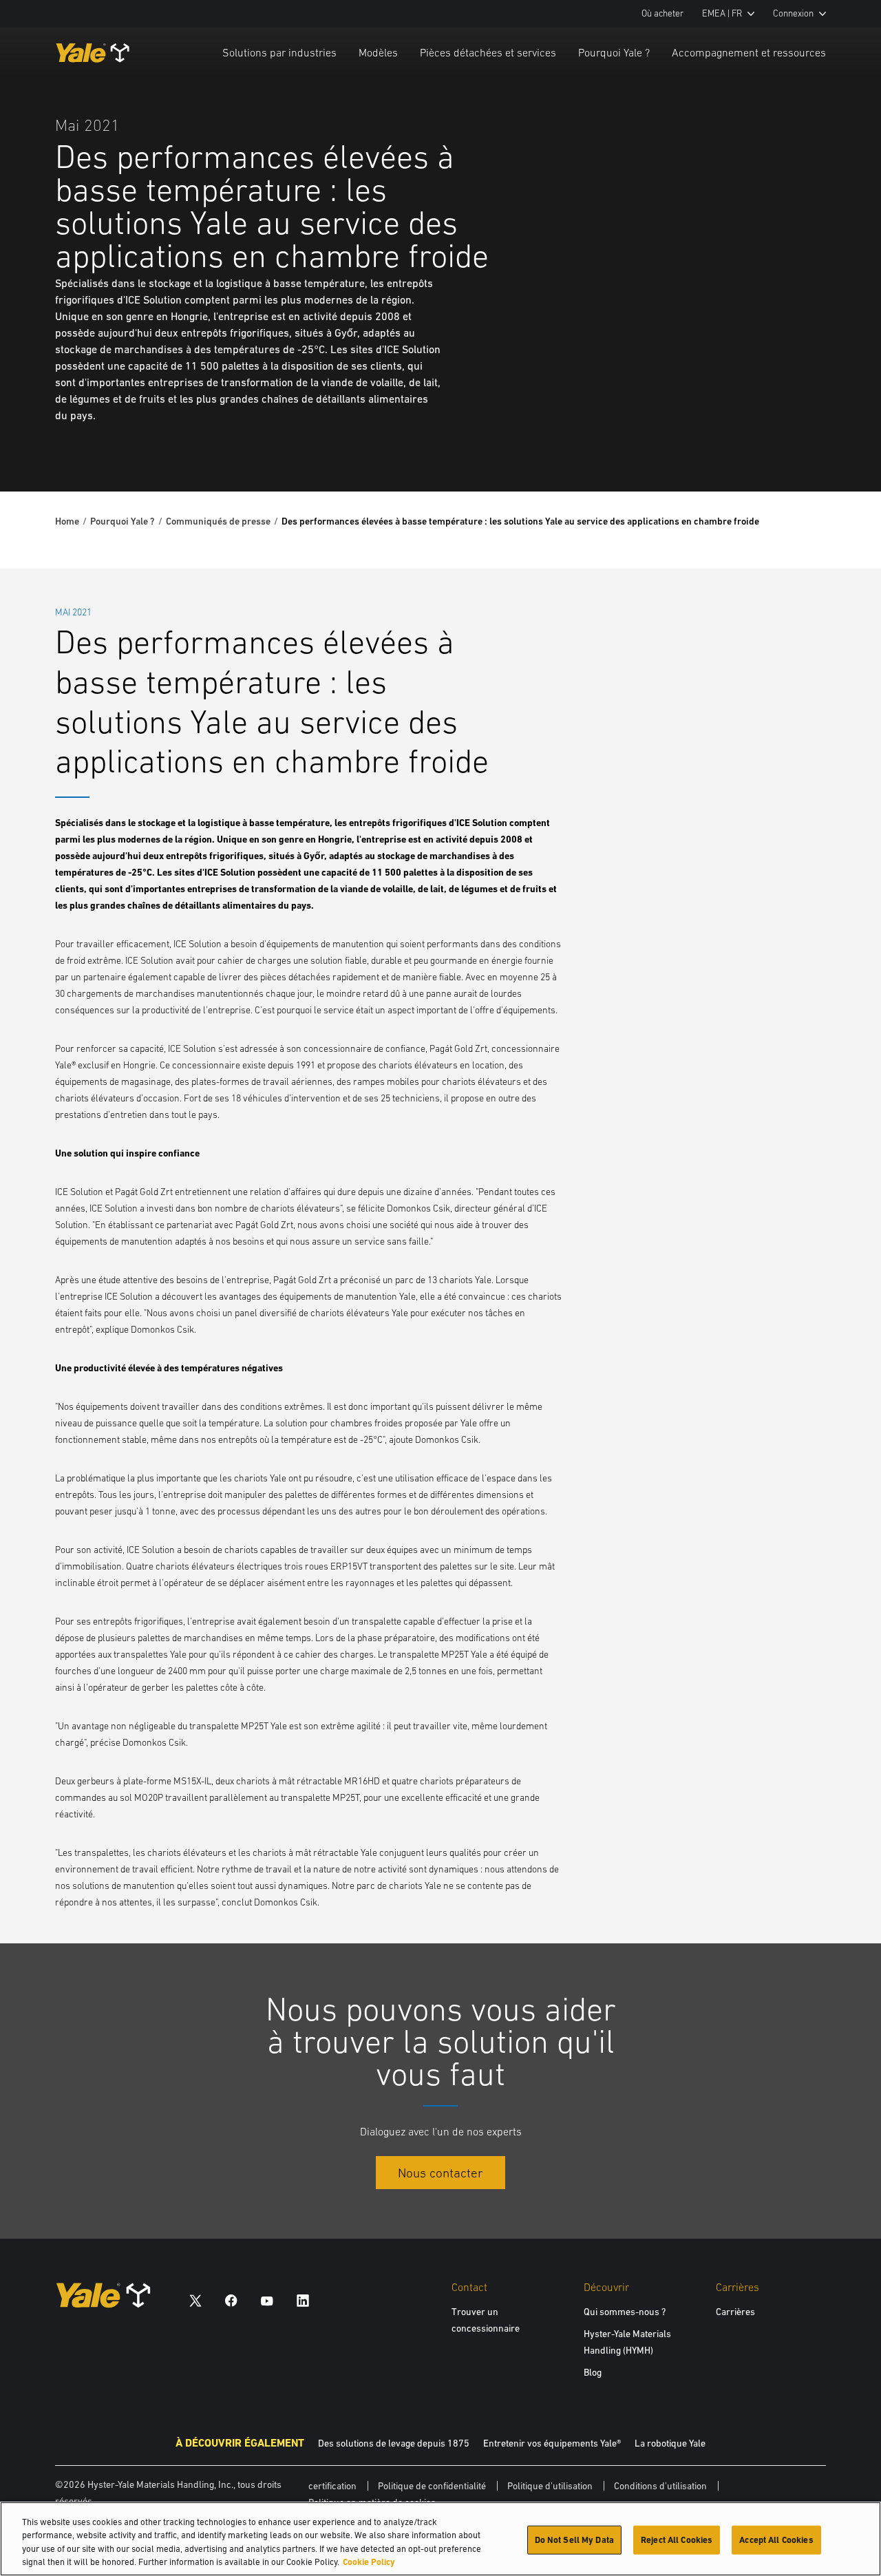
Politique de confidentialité (432, 2486)
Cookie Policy (369, 2562)
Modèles (378, 52)
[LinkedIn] (303, 2300)
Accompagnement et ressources (749, 52)
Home (67, 521)
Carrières (735, 2312)
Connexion (793, 13)
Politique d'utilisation (550, 2486)
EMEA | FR (722, 13)
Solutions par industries (279, 52)
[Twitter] (195, 2300)
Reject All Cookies (677, 2540)
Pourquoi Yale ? (614, 52)
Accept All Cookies (776, 2540)
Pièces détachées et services (488, 52)
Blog (593, 2372)
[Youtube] (267, 2300)
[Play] (838, 449)
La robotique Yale (670, 2443)
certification (332, 2486)
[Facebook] (231, 2300)
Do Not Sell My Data (574, 2540)
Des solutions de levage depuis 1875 (394, 2443)
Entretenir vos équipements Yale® (552, 2443)
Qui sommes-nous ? (625, 2312)
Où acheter (662, 13)
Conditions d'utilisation (660, 2486)
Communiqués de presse (218, 521)
